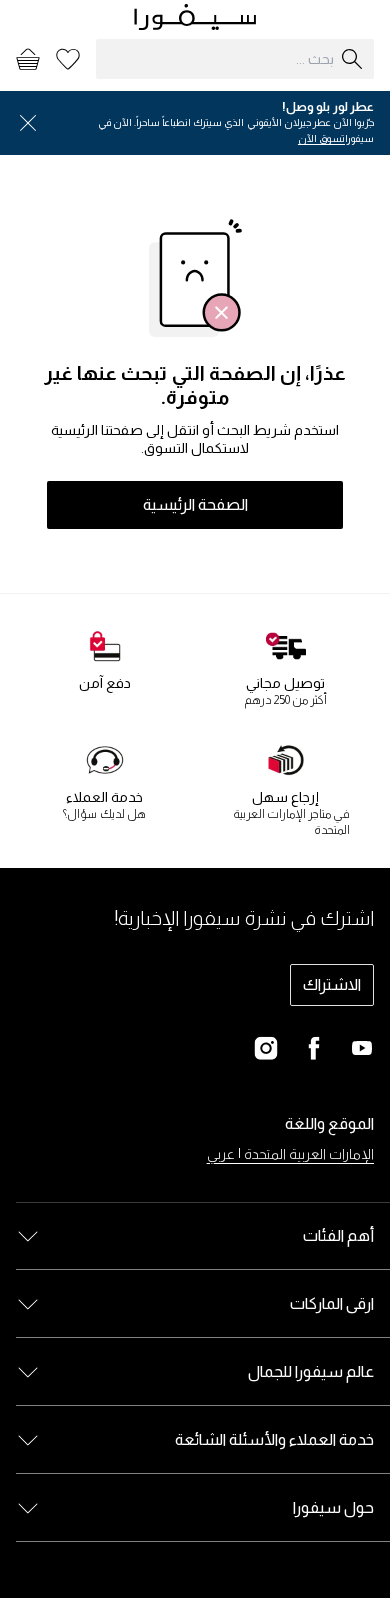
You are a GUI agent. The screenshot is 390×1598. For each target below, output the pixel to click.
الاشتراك (332, 984)
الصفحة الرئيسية (195, 504)
